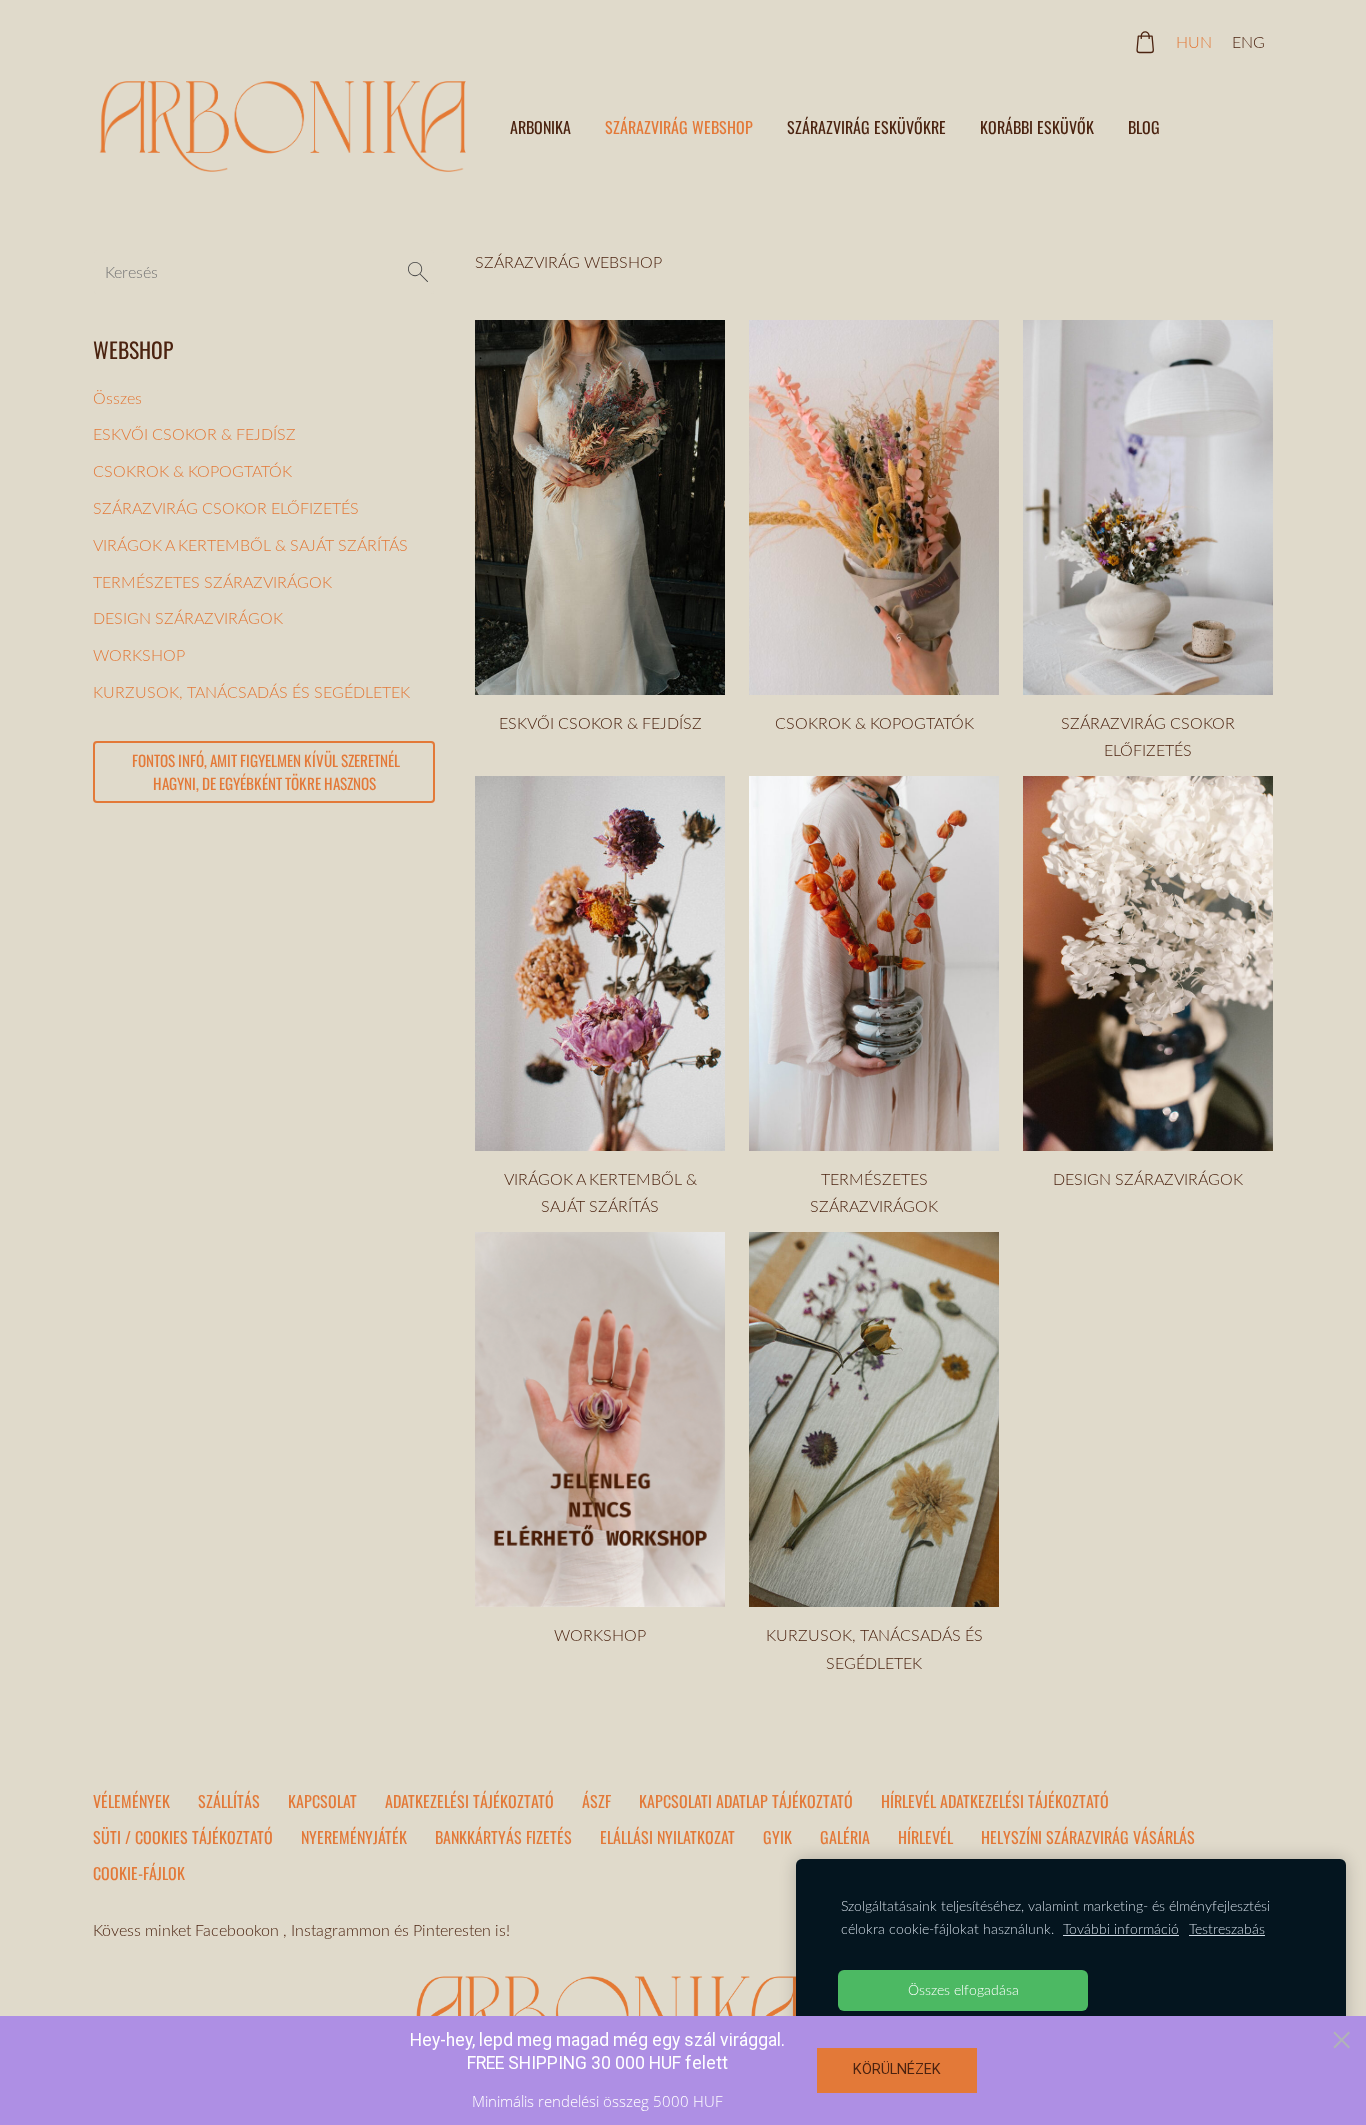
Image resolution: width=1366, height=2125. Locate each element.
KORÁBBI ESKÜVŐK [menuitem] (1037, 127)
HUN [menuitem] (1194, 42)
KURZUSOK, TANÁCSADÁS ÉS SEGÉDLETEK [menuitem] (251, 692)
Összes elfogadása (963, 1989)
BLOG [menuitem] (1144, 127)
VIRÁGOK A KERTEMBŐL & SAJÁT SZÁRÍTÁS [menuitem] (250, 545)
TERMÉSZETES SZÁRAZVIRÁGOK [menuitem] (212, 582)
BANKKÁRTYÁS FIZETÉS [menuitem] (503, 1837)
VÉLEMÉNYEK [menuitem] (131, 1801)
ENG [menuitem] (1248, 42)
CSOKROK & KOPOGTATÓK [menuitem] (192, 471)
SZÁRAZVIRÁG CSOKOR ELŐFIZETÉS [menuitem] (226, 508)
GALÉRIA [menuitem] (845, 1837)
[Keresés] (418, 272)
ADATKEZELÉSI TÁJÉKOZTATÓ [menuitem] (469, 1801)
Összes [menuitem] (117, 398)
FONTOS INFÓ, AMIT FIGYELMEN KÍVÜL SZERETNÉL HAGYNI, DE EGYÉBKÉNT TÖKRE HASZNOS (264, 771)
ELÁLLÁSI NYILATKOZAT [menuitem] (667, 1837)
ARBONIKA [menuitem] (540, 127)
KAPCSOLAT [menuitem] (322, 1801)
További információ (1121, 1928)
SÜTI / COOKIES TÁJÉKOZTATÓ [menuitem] (183, 1837)
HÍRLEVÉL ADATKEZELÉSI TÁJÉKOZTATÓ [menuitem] (995, 1801)
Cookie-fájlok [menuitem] (139, 1873)
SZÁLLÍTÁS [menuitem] (229, 1801)
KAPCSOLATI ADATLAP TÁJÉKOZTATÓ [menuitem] (746, 1801)
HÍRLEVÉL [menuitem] (925, 1837)
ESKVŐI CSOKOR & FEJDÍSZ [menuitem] (194, 434)
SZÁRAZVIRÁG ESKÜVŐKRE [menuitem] (866, 127)
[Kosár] (1145, 42)
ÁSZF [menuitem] (596, 1801)
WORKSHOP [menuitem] (139, 655)
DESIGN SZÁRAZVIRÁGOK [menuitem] (188, 618)
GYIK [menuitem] (777, 1837)
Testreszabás (1227, 1928)
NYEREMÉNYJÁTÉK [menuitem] (354, 1837)
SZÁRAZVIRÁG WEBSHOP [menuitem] (679, 127)
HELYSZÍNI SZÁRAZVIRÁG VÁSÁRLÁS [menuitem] (1088, 1837)
